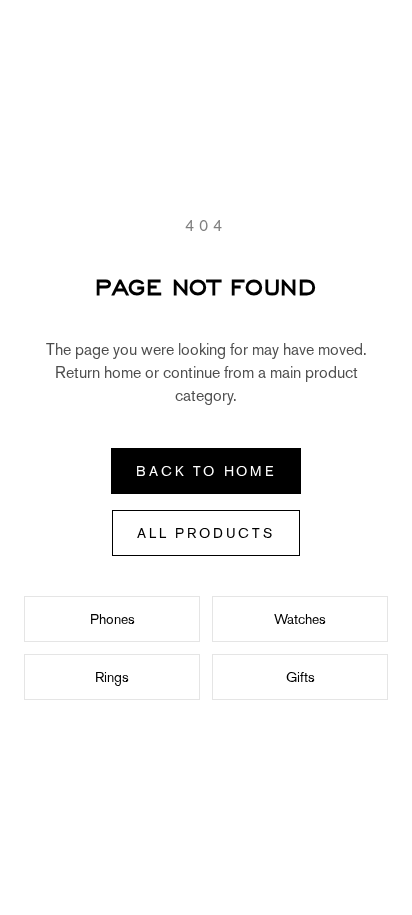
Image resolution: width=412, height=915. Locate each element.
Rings (112, 677)
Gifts (300, 677)
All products (206, 533)
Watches (300, 619)
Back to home (206, 471)
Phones (112, 619)
